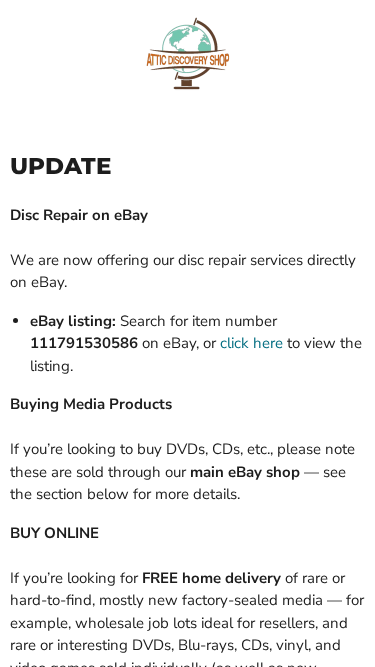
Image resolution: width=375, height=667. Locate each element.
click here (251, 343)
